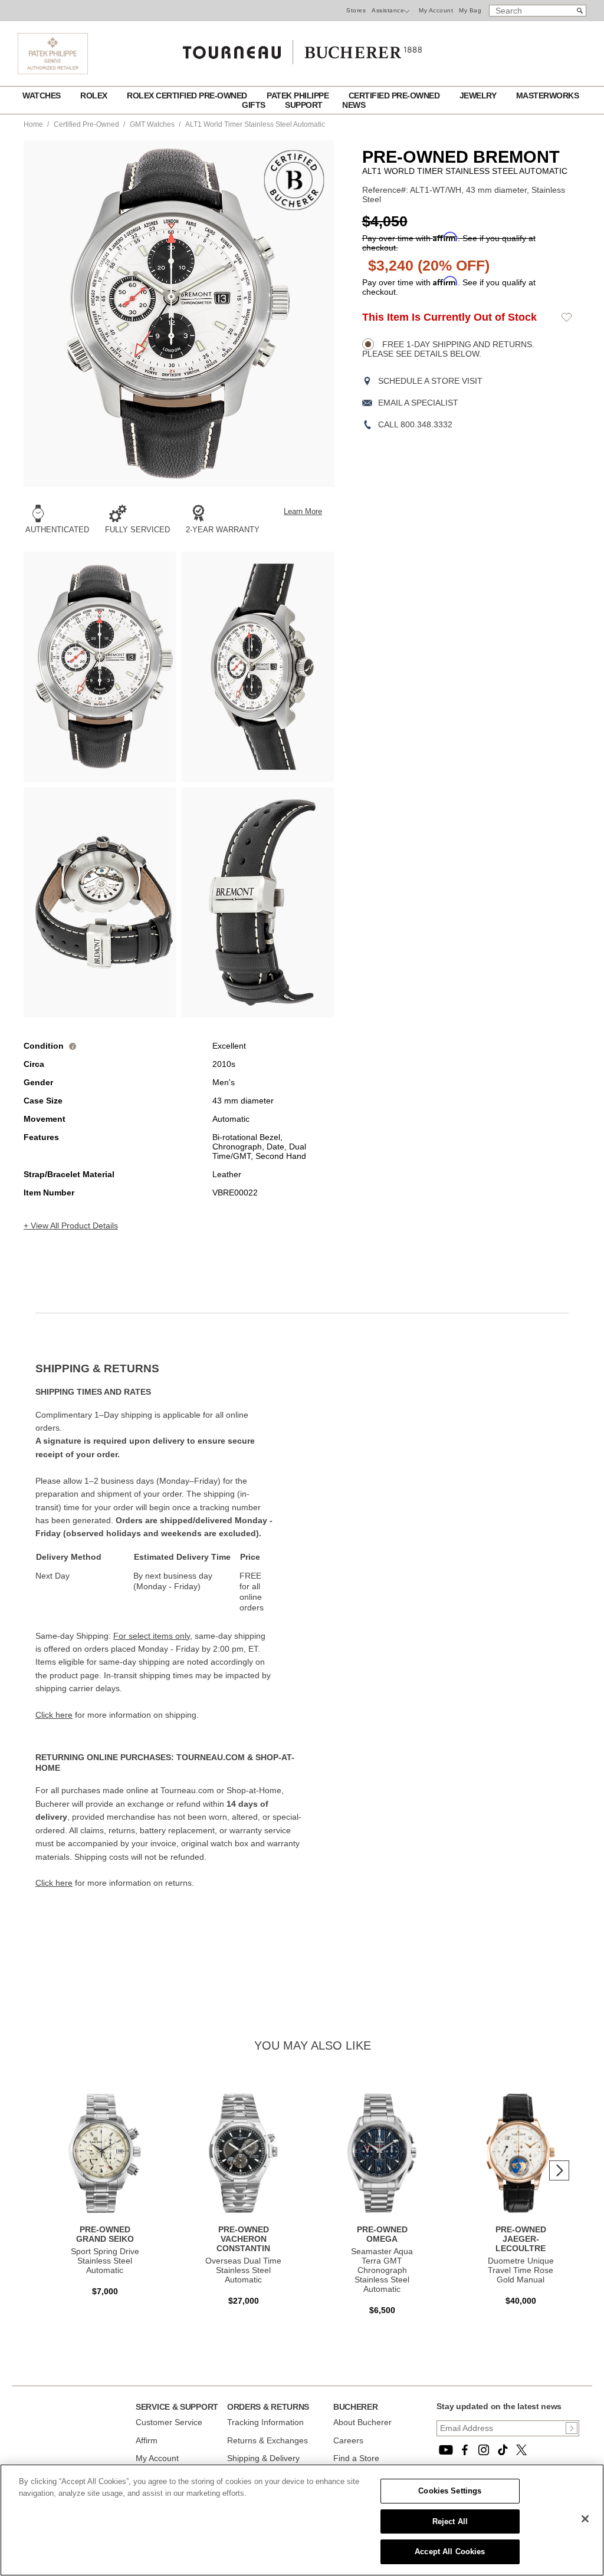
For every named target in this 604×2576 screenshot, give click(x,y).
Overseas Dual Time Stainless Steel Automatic (243, 2270)
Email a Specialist (418, 403)
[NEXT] (304, 314)
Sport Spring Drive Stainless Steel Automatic (105, 2261)
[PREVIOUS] (53, 314)
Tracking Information (265, 2422)
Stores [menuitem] (356, 10)
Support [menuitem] (305, 105)
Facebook (465, 2450)
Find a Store (356, 2458)
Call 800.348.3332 (415, 424)
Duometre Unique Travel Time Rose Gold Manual (521, 2270)
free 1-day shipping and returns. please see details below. (448, 349)
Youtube (446, 2450)
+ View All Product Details (71, 1226)
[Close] (585, 2519)
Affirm (147, 2440)
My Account (436, 10)
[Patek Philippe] (53, 71)
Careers (348, 2440)
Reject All (450, 2521)
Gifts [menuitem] (255, 105)
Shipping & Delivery (263, 2458)
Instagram (484, 2450)
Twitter (521, 2450)
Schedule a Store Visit (430, 381)
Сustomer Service (169, 2422)
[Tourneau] (302, 48)
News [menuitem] (354, 105)
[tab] (169, 1369)
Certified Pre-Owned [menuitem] (395, 95)
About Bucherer (362, 2422)
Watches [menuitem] (42, 95)
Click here (54, 1715)
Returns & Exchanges (267, 2440)
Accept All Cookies (450, 2552)
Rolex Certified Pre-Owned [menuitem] (188, 95)
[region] (302, 2520)
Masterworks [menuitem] (548, 95)
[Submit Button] (572, 2428)
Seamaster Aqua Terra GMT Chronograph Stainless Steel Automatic (382, 2270)
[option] (100, 667)
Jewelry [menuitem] (479, 95)
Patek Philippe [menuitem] (299, 95)
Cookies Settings (450, 2491)
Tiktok (503, 2450)
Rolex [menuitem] (95, 95)
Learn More (303, 512)
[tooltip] (73, 1046)
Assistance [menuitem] (388, 10)
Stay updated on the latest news (499, 2406)
